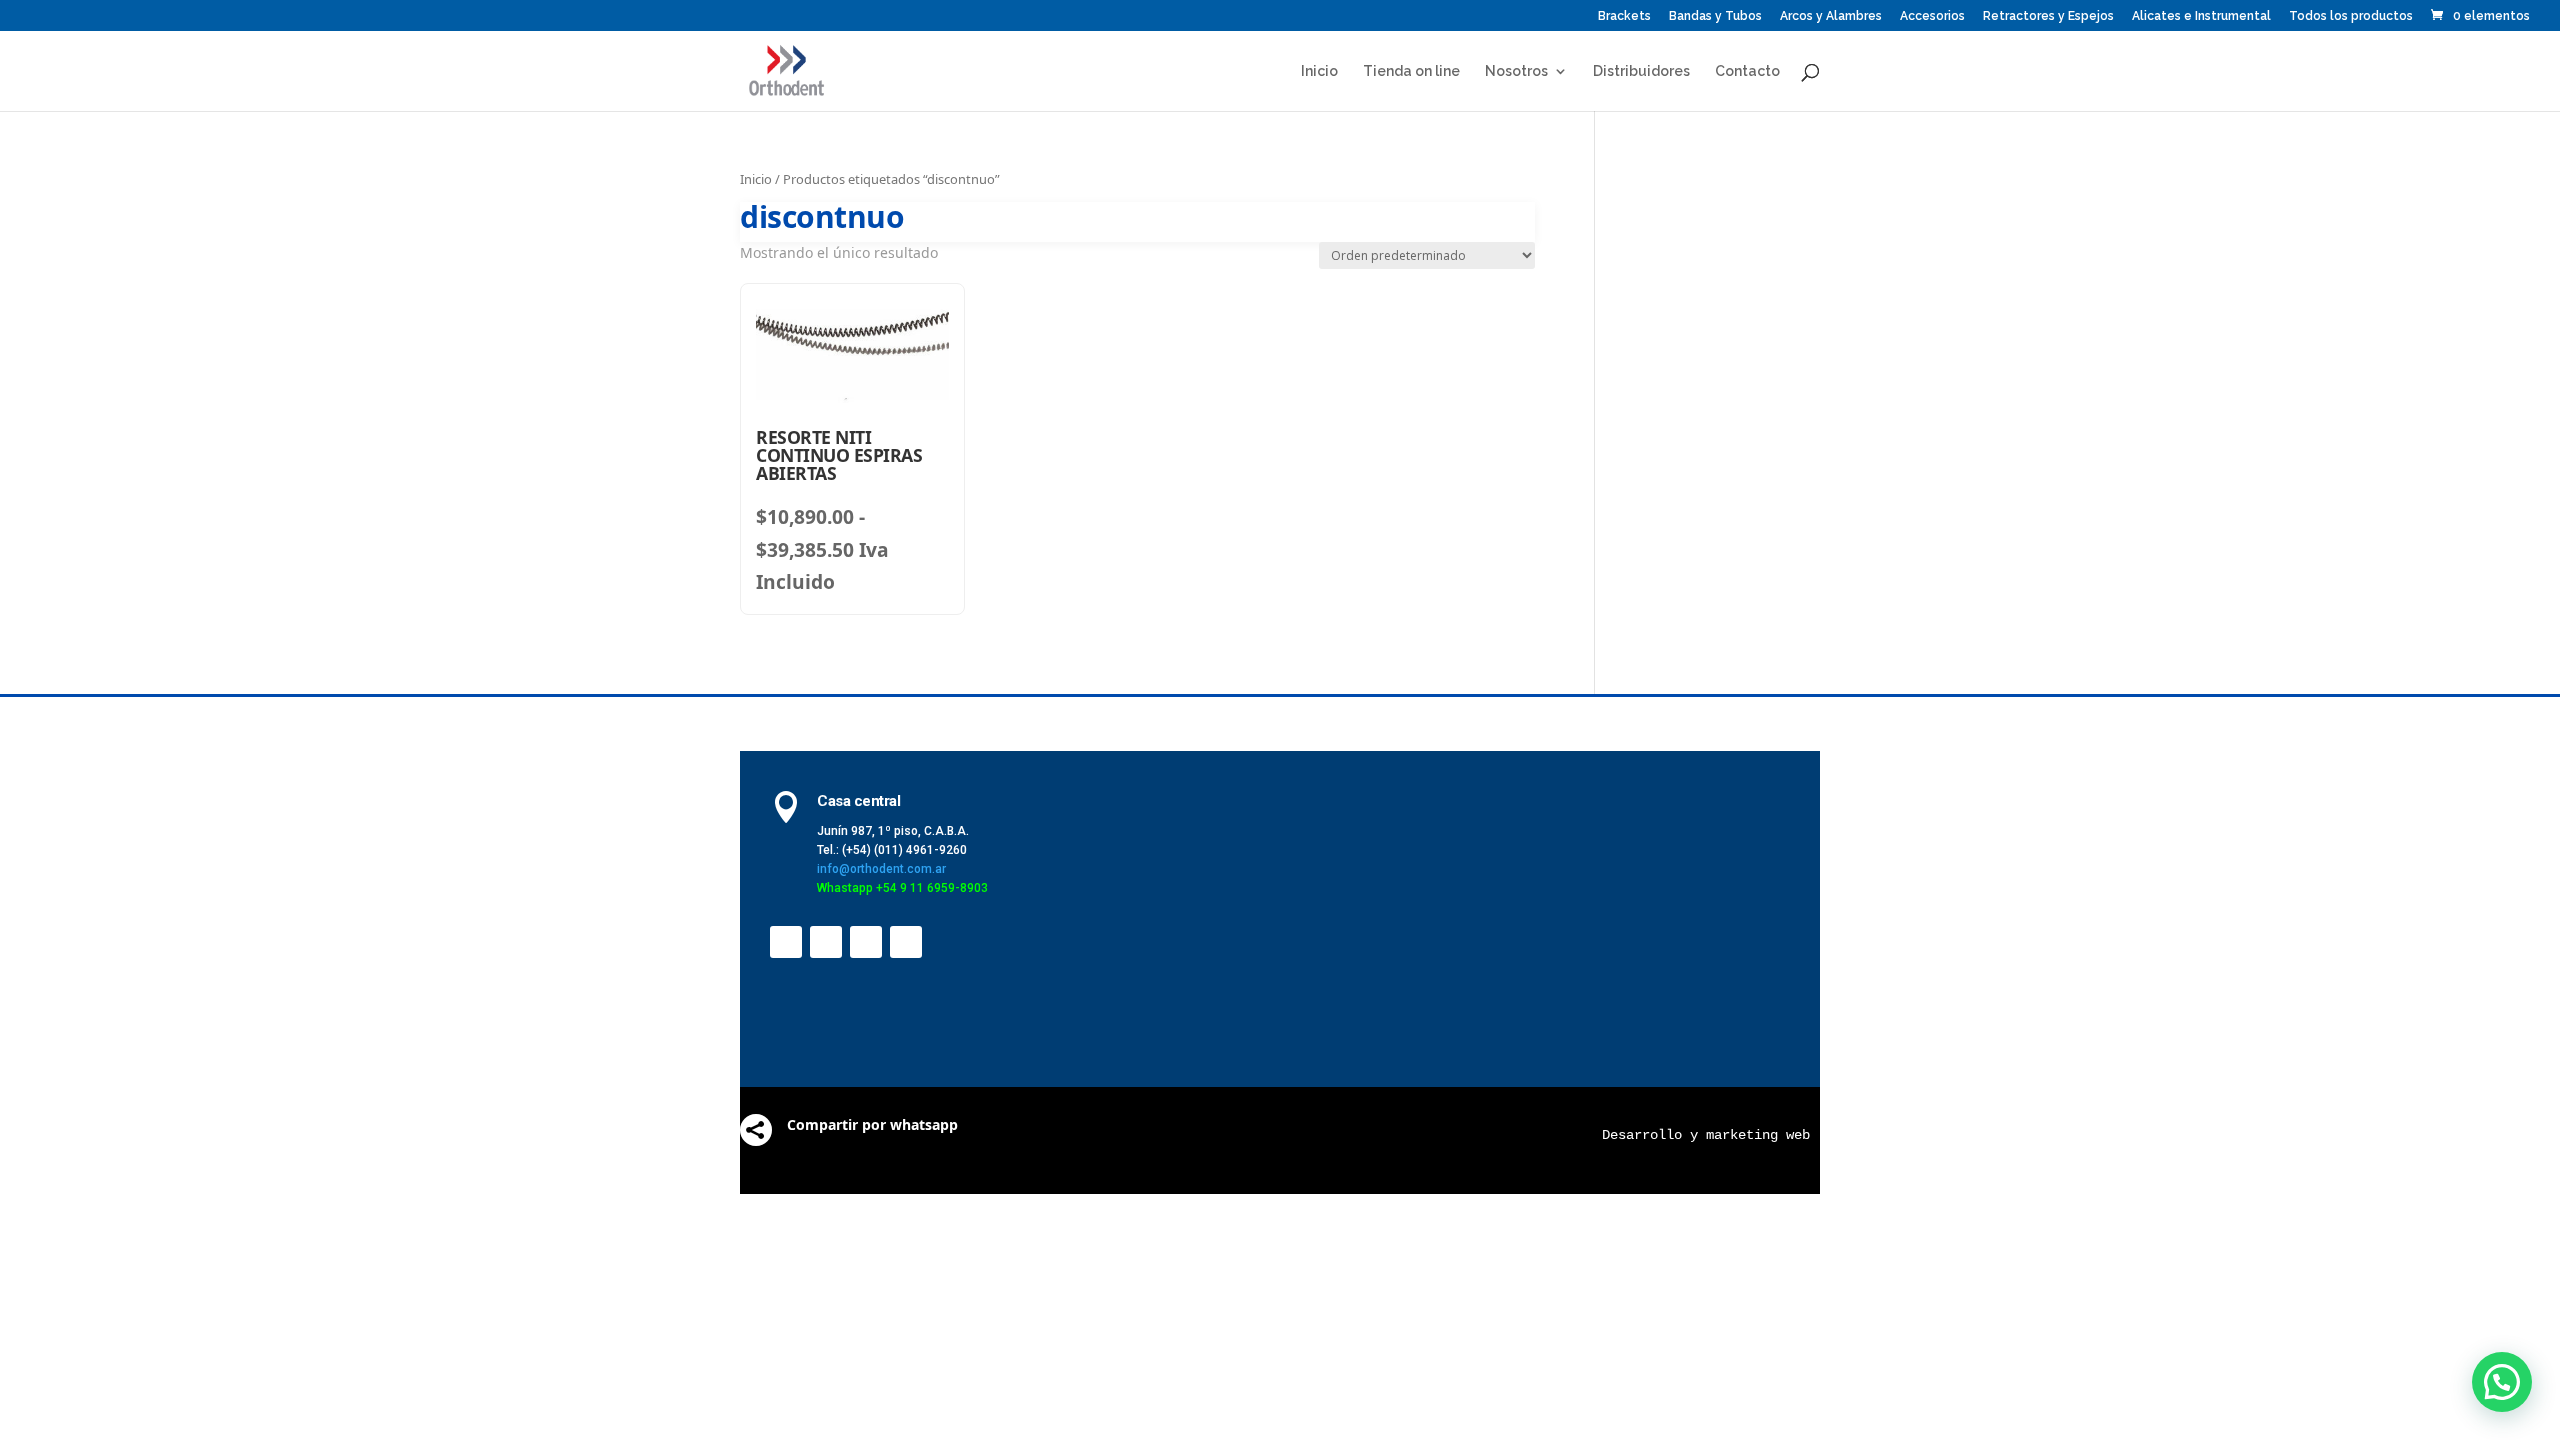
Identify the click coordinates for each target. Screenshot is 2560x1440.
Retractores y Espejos (2048, 16)
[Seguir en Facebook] (786, 942)
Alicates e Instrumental (2201, 16)
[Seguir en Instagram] (906, 942)
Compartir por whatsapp (872, 1124)
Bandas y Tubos (1715, 16)
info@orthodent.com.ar (881, 869)
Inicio (1319, 71)
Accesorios (1932, 16)
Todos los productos (2351, 16)
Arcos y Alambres (1831, 16)
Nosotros (1516, 71)
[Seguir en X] (826, 942)
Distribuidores (1641, 71)
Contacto (1747, 71)
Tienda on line (1411, 71)
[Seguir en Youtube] (866, 942)
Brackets (1624, 16)
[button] (2502, 1382)
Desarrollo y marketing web (1706, 1135)
